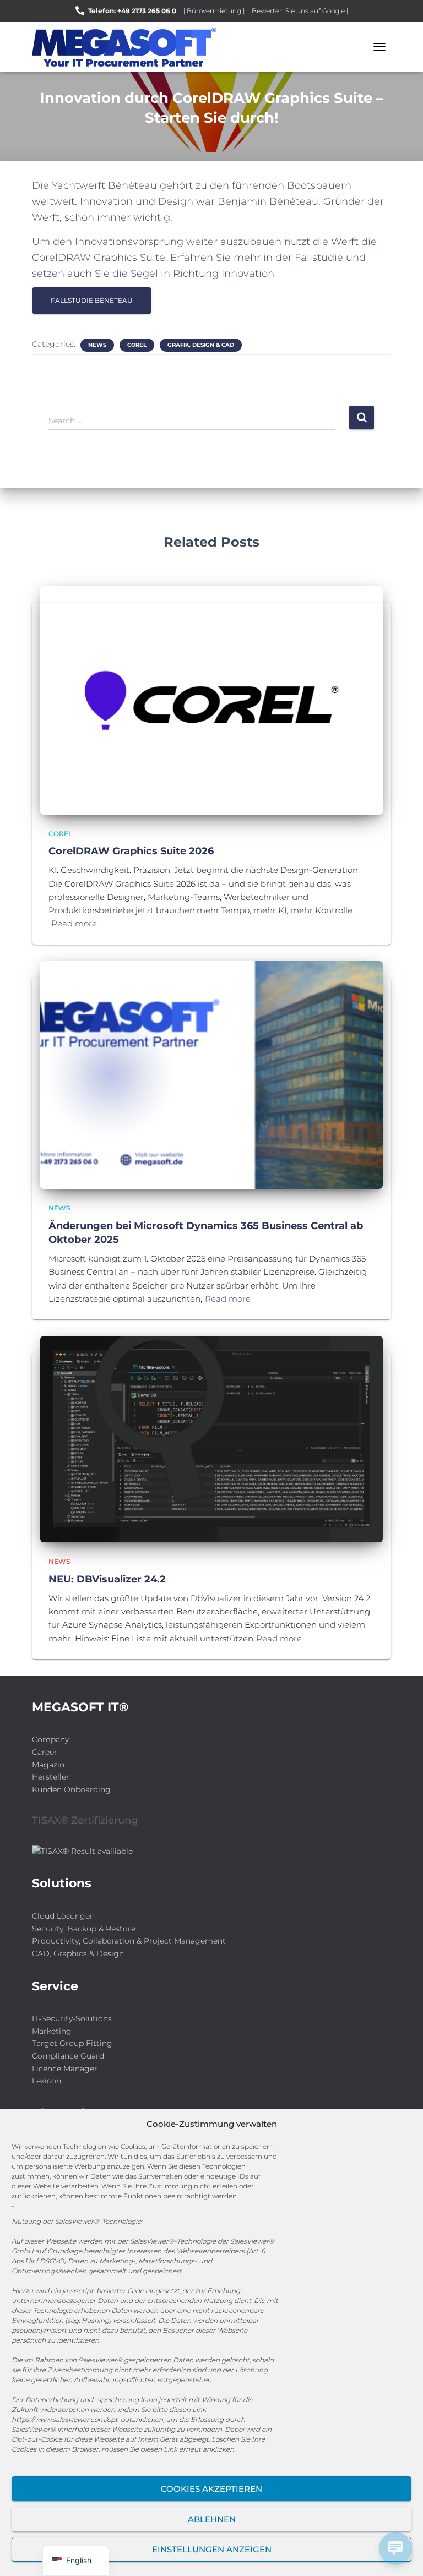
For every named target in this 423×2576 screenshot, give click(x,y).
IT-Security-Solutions (72, 2018)
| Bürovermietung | (214, 11)
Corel (137, 345)
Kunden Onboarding (71, 1789)
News (97, 345)
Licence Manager (65, 2069)
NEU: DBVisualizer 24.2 (107, 1579)
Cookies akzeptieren (211, 2489)
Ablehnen (212, 2519)
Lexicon (47, 2081)
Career (45, 1752)
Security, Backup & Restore (84, 1929)
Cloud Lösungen (63, 1916)
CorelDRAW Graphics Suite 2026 (131, 851)
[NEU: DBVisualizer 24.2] (211, 1438)
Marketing (52, 2031)
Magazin (48, 1765)
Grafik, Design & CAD (201, 345)
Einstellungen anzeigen (212, 2549)
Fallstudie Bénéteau (92, 300)
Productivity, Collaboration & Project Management (129, 1941)
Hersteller (51, 1777)
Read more (74, 923)
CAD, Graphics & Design (78, 1953)
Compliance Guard (68, 2056)
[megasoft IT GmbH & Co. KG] (128, 47)
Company (50, 1739)
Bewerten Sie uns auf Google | (300, 11)
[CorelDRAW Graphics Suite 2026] (211, 700)
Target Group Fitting (72, 2043)
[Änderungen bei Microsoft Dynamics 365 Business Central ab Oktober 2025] (211, 1074)
